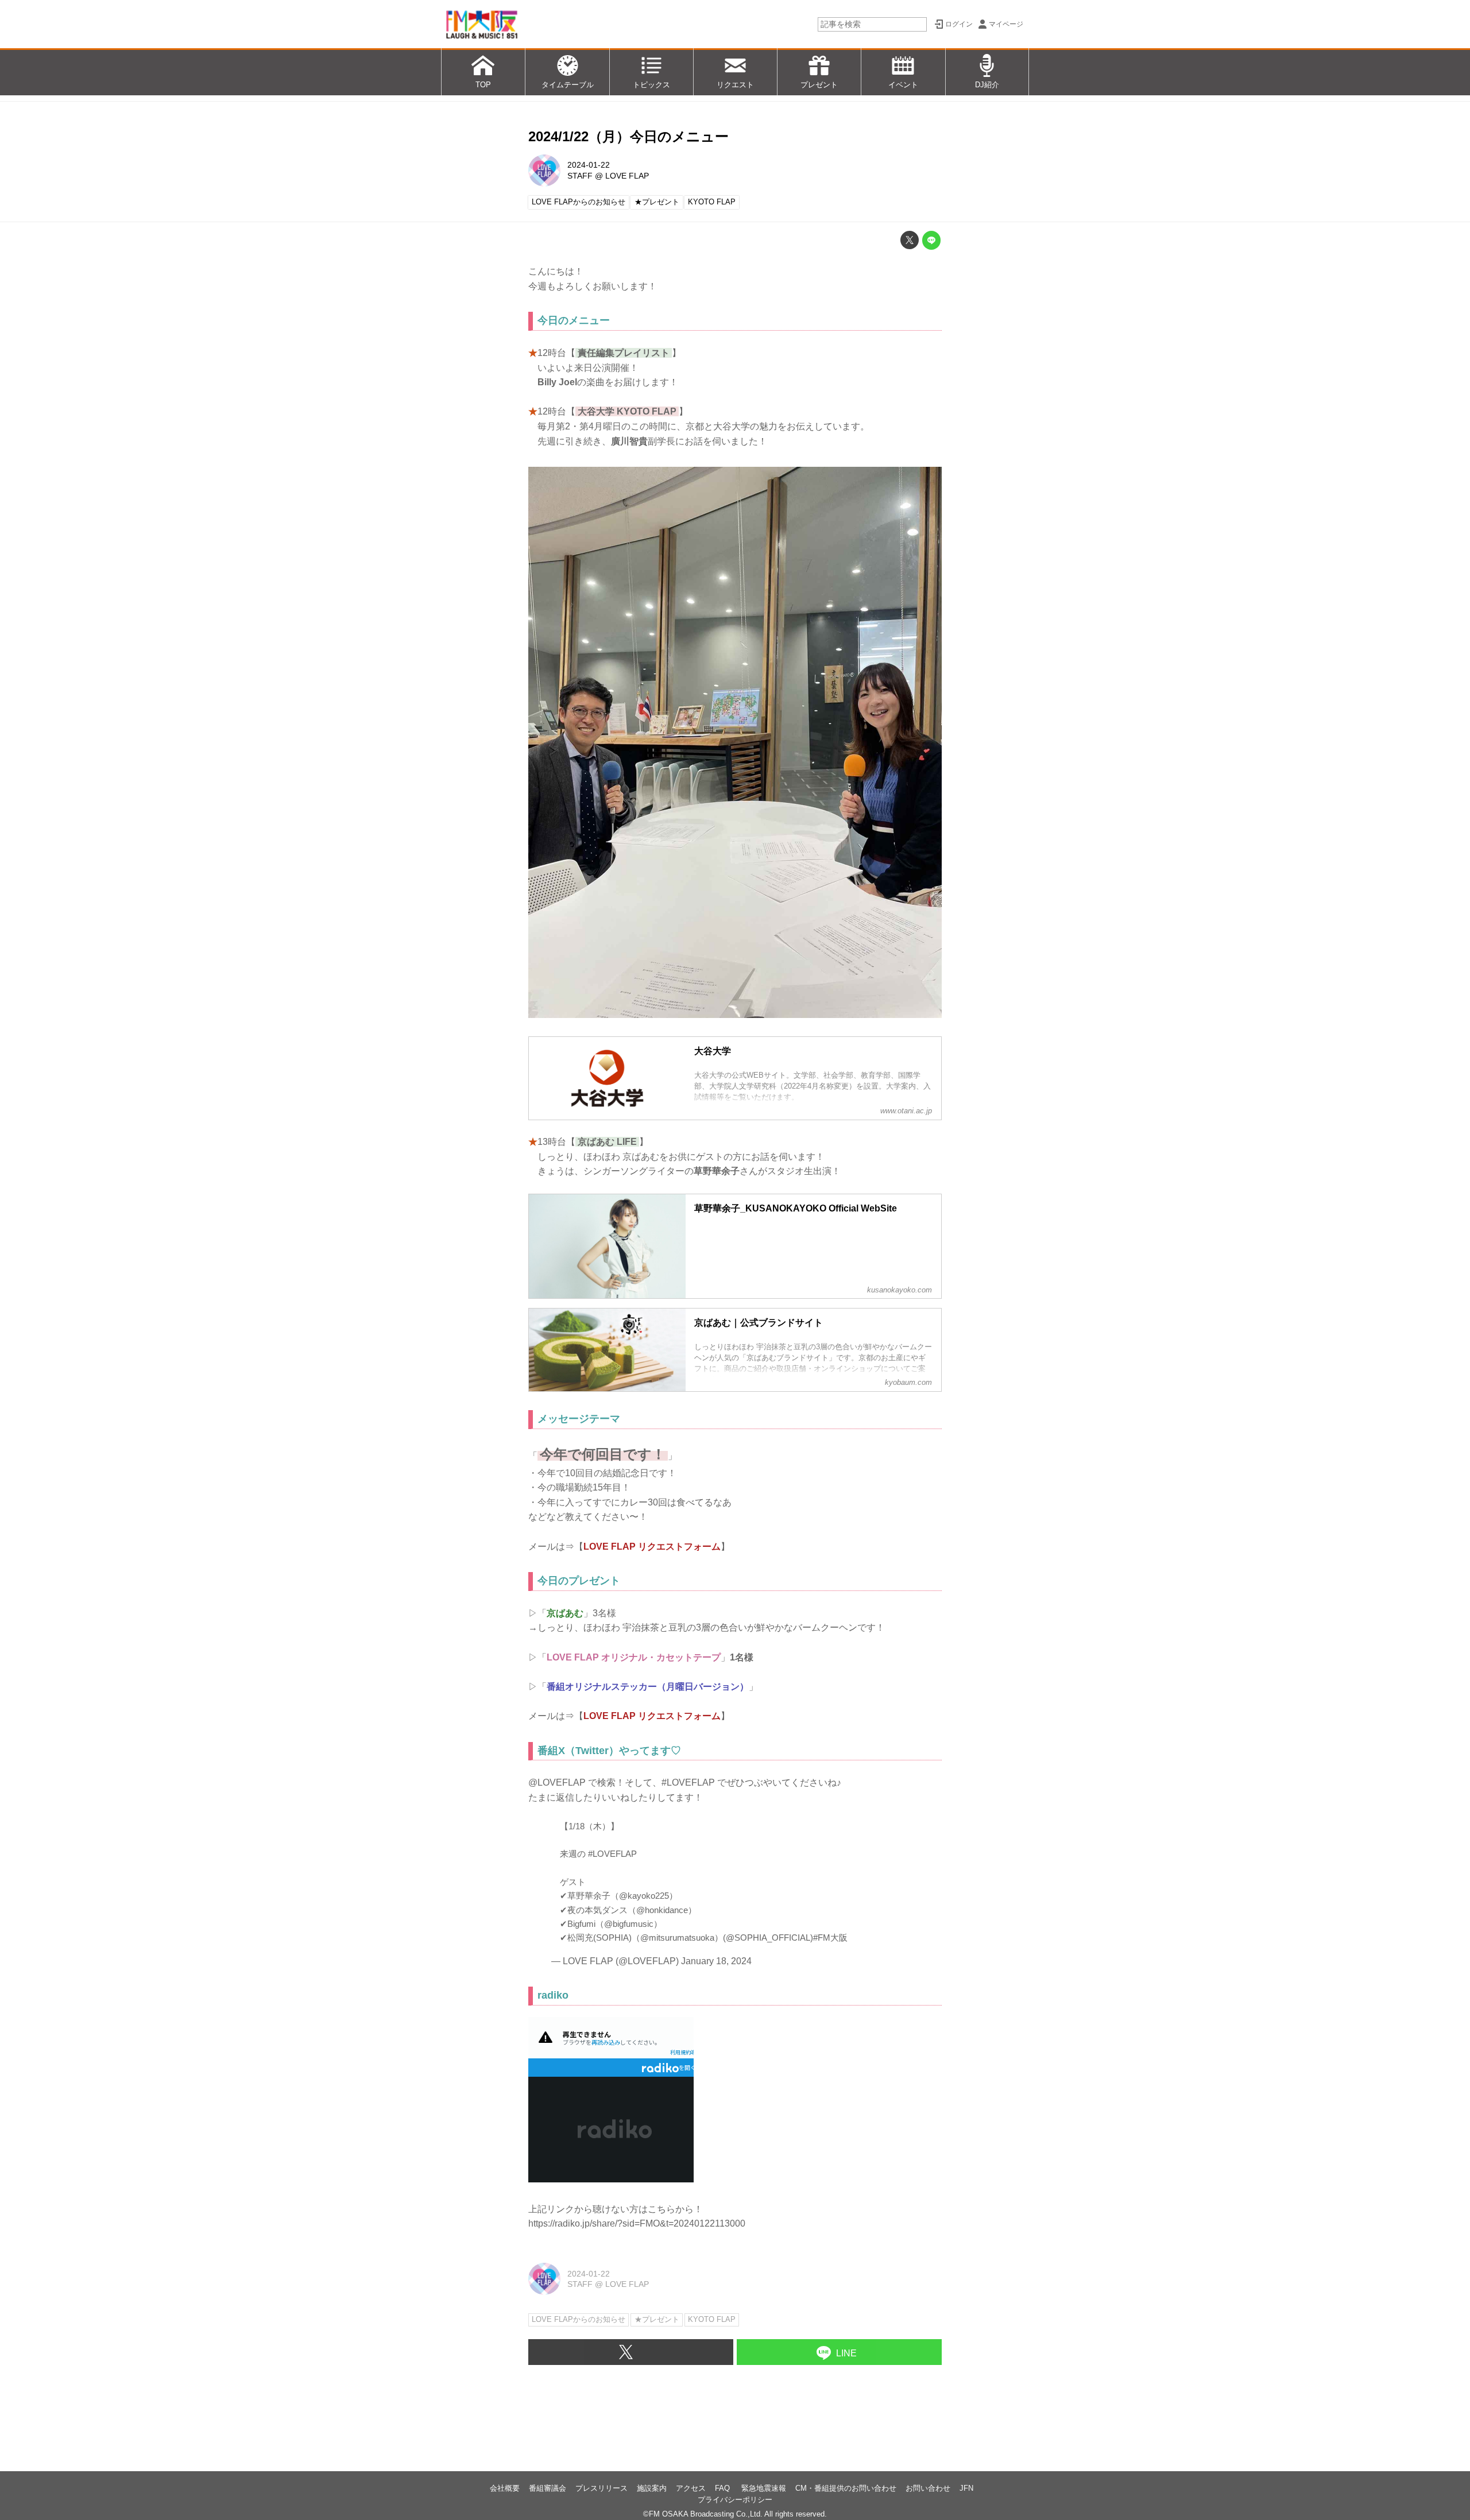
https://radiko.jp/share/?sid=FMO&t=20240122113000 (637, 2223)
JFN (966, 2488)
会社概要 (505, 2488)
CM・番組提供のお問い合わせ (846, 2488)
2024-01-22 (589, 165)
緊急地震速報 (764, 2488)
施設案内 (652, 2488)
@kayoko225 (644, 1896)
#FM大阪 (830, 1938)
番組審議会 (548, 2488)
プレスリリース (601, 2488)
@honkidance (662, 1910)
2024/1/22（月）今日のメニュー (628, 136)
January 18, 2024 (716, 1961)
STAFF (580, 176)
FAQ (724, 2488)
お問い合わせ (928, 2488)
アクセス (691, 2488)
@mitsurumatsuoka (677, 1938)
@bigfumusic (629, 1924)
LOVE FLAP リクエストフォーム (652, 1547)
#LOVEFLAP (612, 1854)
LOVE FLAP (627, 176)
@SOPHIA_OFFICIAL (768, 1938)
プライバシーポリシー (735, 2500)
